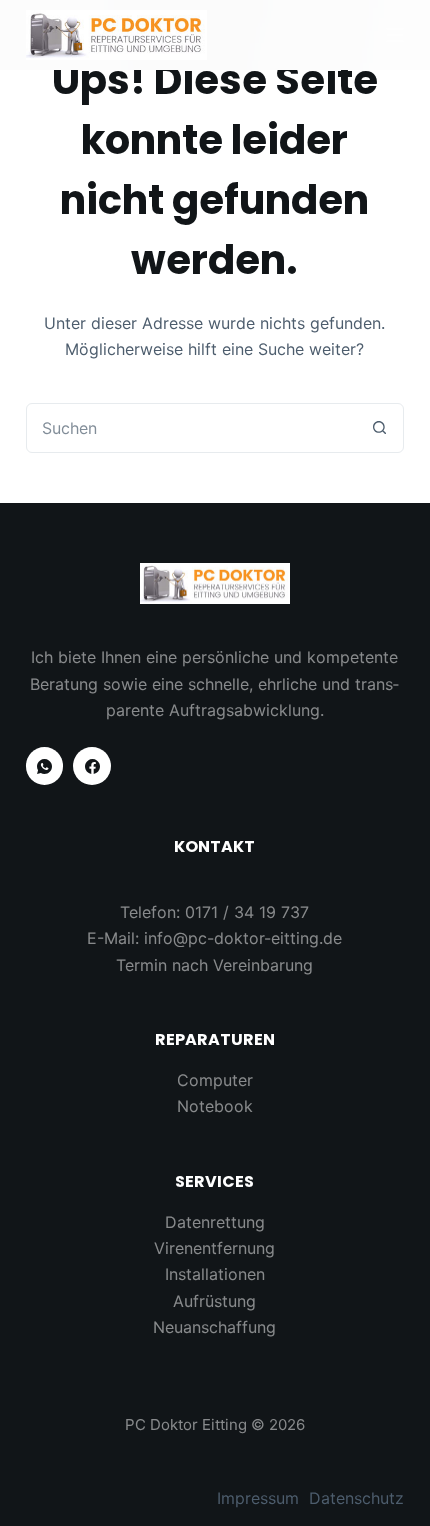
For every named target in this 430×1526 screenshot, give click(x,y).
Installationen (215, 1274)
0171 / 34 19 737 (247, 912)
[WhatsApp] (45, 766)
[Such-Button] (379, 428)
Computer (215, 1080)
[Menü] (395, 35)
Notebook (215, 1106)
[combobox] (191, 428)
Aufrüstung (214, 1301)
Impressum (258, 1498)
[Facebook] (92, 766)
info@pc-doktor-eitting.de (243, 938)
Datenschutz (356, 1498)
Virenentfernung (214, 1248)
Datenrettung (215, 1222)
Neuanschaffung (214, 1327)
